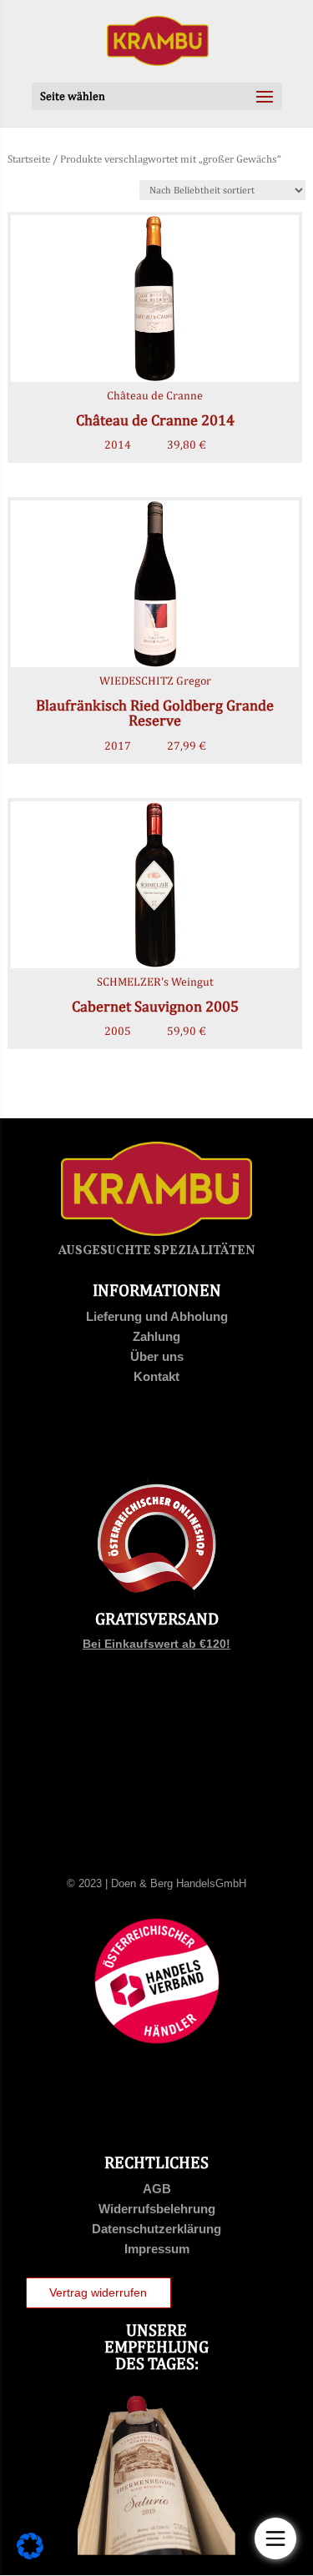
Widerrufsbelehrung (157, 2209)
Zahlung (156, 1336)
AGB (157, 2189)
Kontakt (156, 1376)
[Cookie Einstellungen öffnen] (30, 2555)
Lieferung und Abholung (157, 1316)
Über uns (157, 1356)
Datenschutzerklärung (156, 2229)
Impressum (157, 2249)
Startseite (29, 159)
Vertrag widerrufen (98, 2292)
